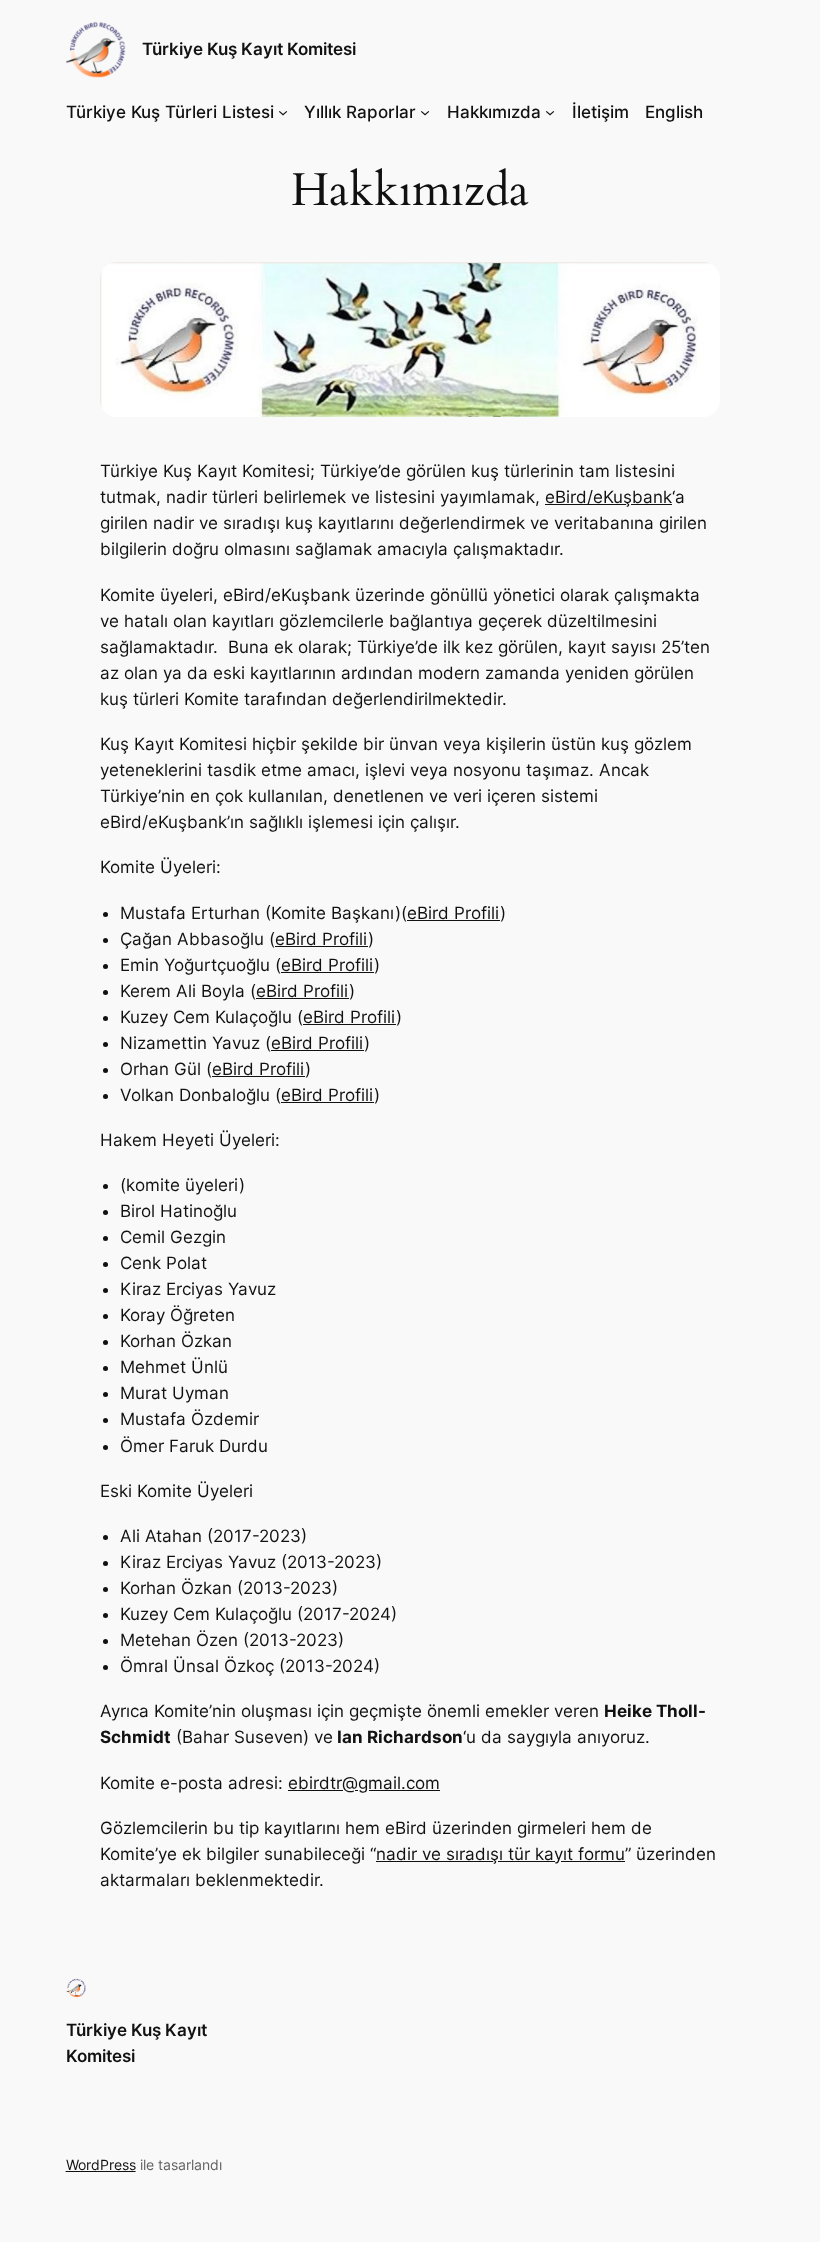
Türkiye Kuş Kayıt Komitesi (249, 49)
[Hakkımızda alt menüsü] (550, 112)
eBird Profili (453, 913)
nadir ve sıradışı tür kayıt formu (500, 1854)
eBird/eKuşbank (608, 497)
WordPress (101, 2164)
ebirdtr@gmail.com (364, 1783)
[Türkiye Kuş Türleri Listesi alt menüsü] (283, 112)
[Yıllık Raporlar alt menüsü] (425, 112)
